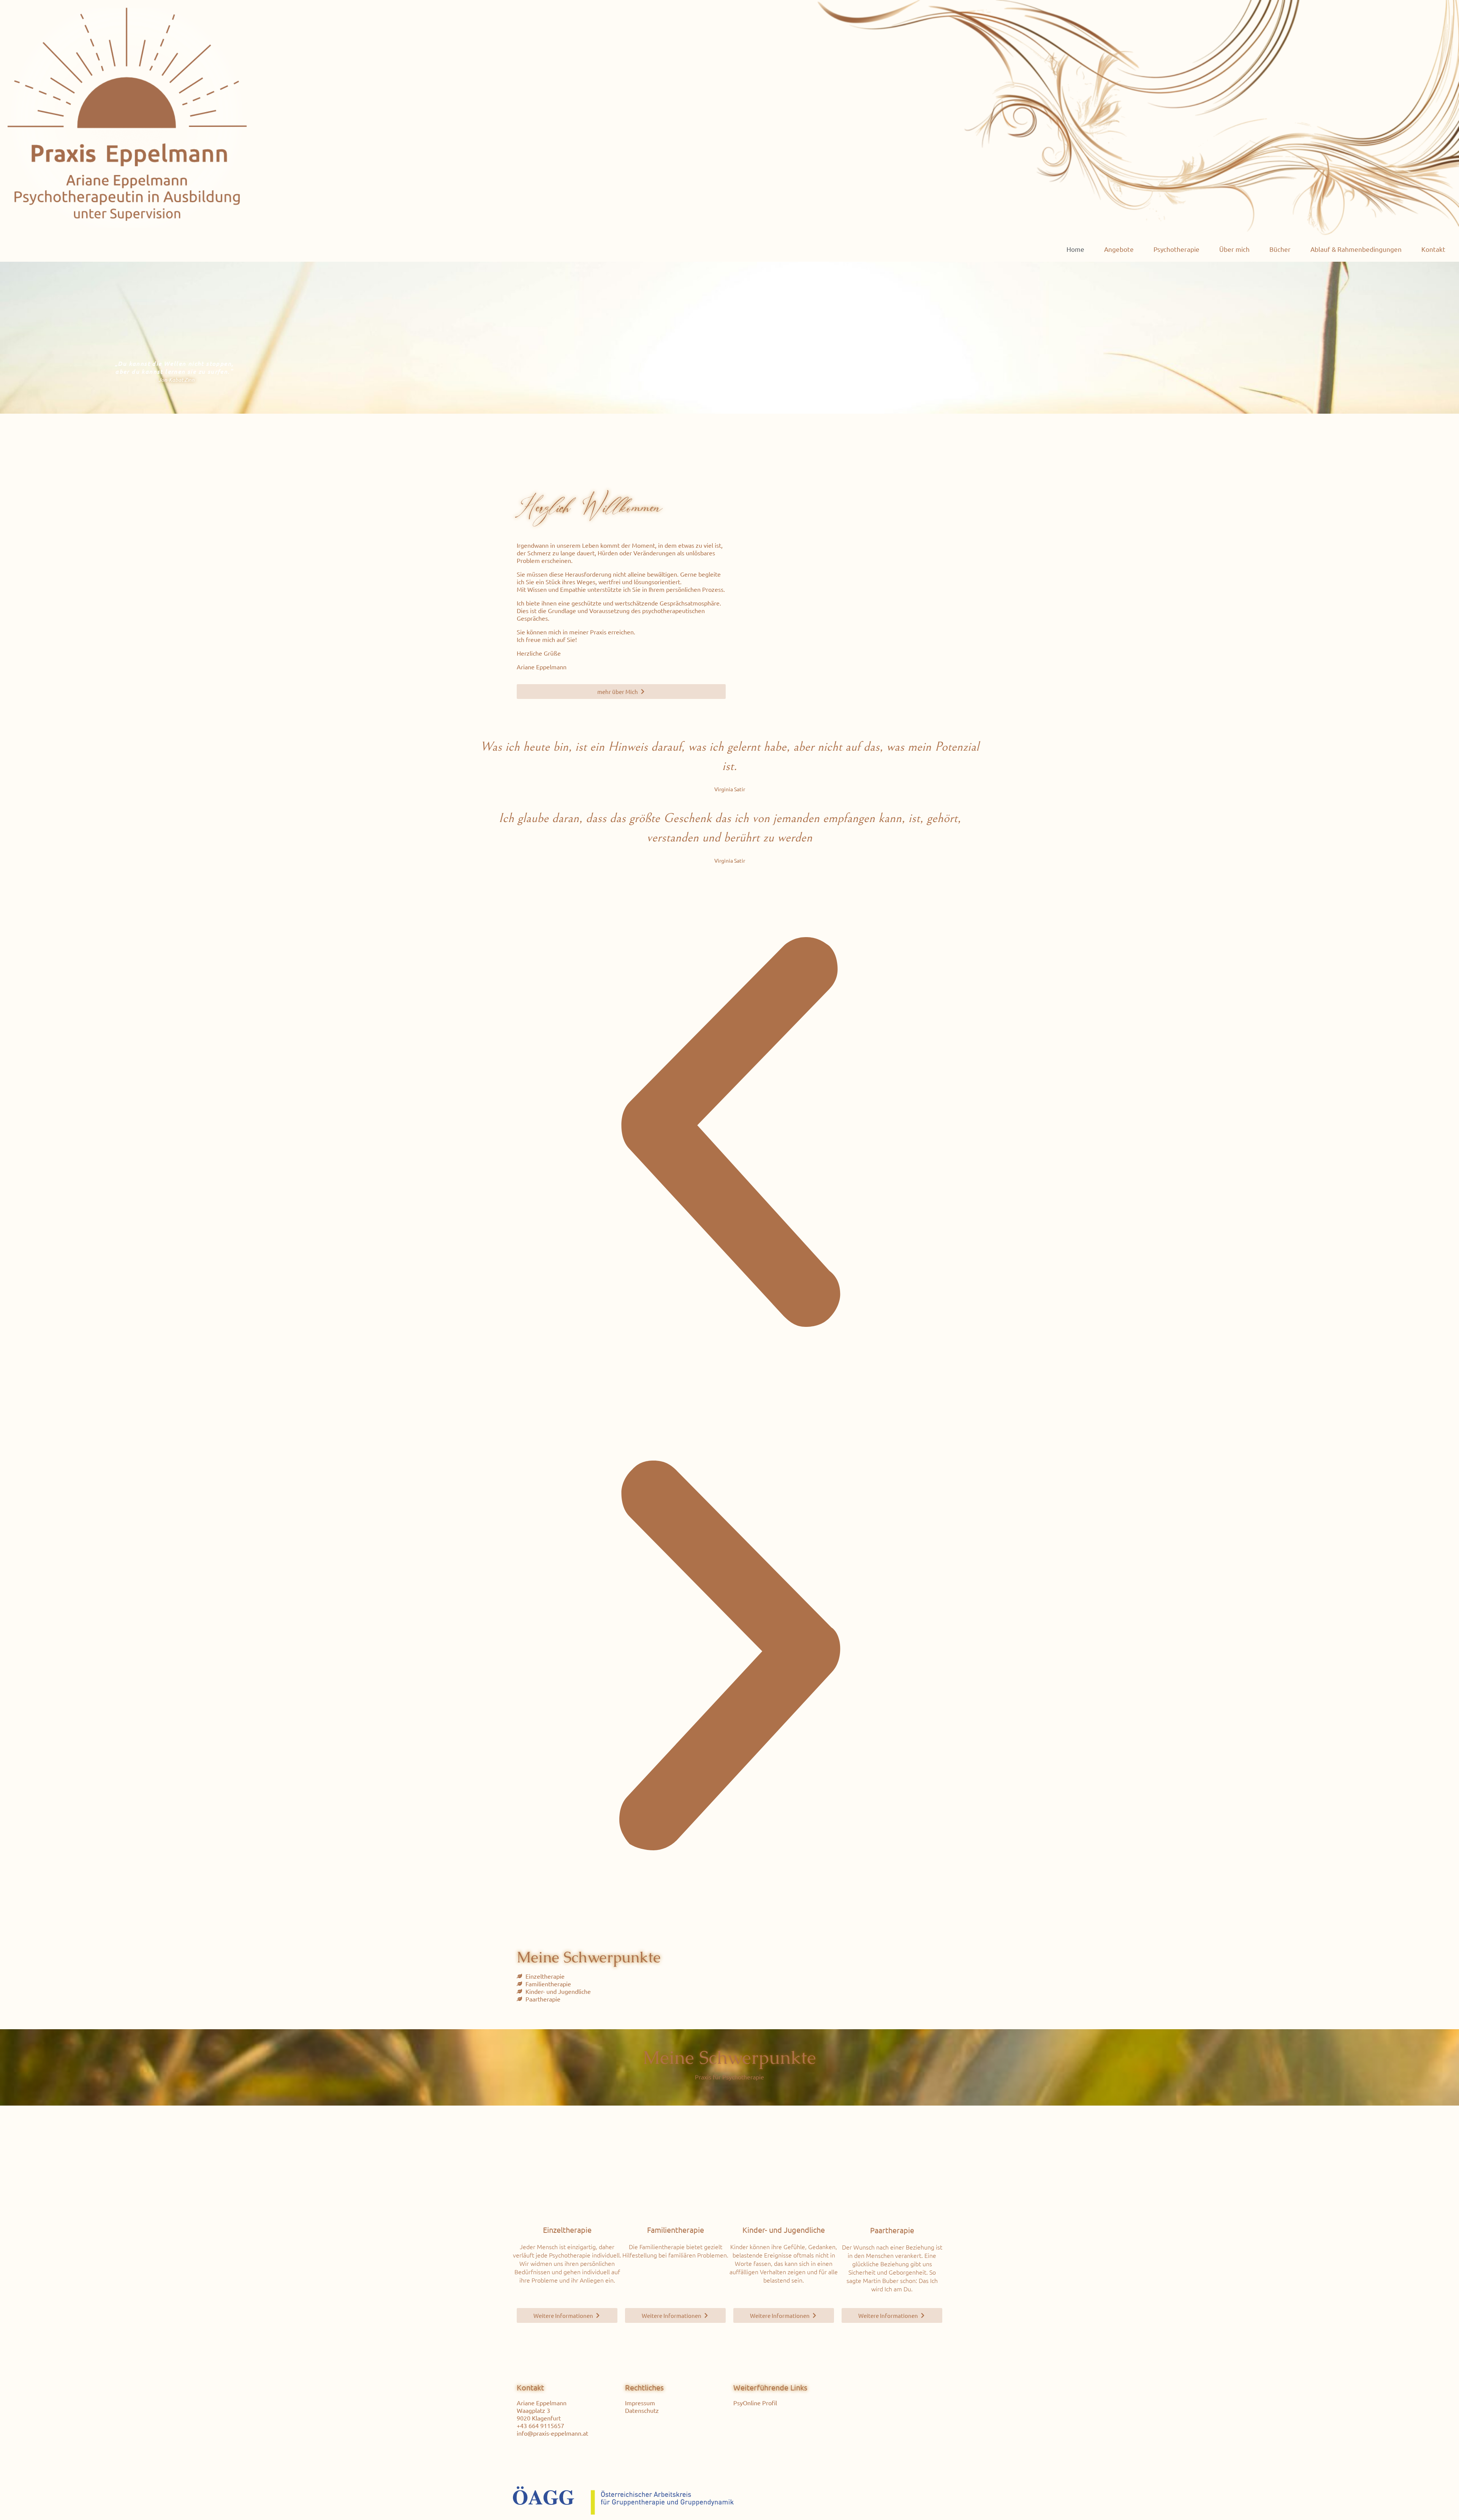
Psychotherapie (1177, 249)
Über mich (1234, 249)
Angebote (1119, 249)
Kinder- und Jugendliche (784, 2230)
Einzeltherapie (567, 2230)
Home (1075, 249)
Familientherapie (676, 2230)
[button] (729, 1134)
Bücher (1280, 249)
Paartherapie (892, 2230)
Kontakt (1433, 249)
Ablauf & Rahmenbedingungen (1356, 249)
